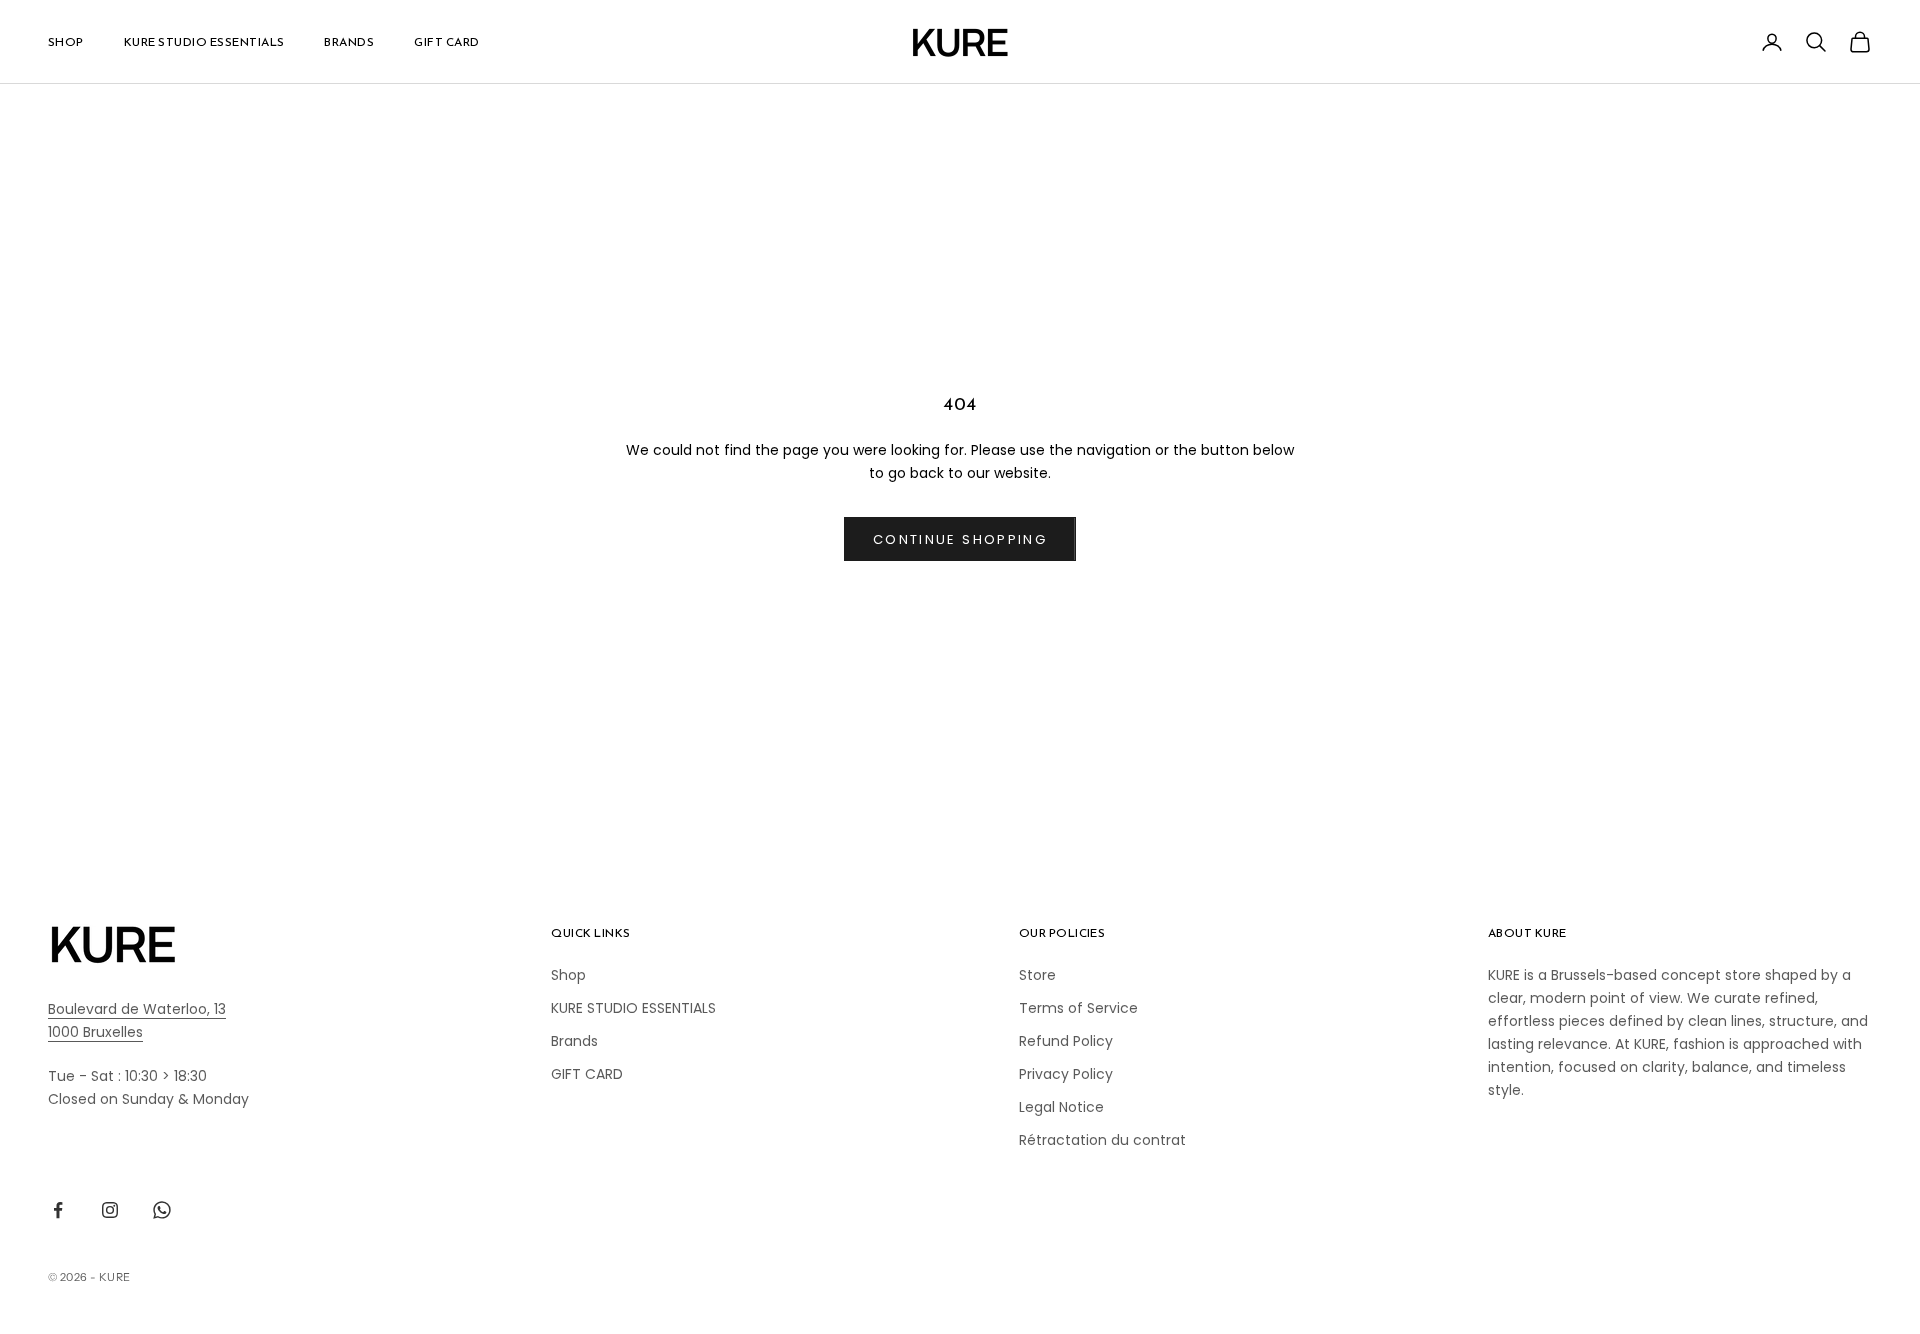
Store (1037, 975)
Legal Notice (1061, 1107)
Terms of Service (1078, 1008)
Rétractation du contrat (1102, 1140)
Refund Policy (1066, 1041)
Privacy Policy (1066, 1074)
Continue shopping (960, 539)
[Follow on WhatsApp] (162, 1210)
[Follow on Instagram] (110, 1210)
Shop (66, 42)
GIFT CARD (446, 42)
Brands (349, 42)
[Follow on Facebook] (58, 1210)
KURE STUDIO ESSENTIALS (204, 42)
